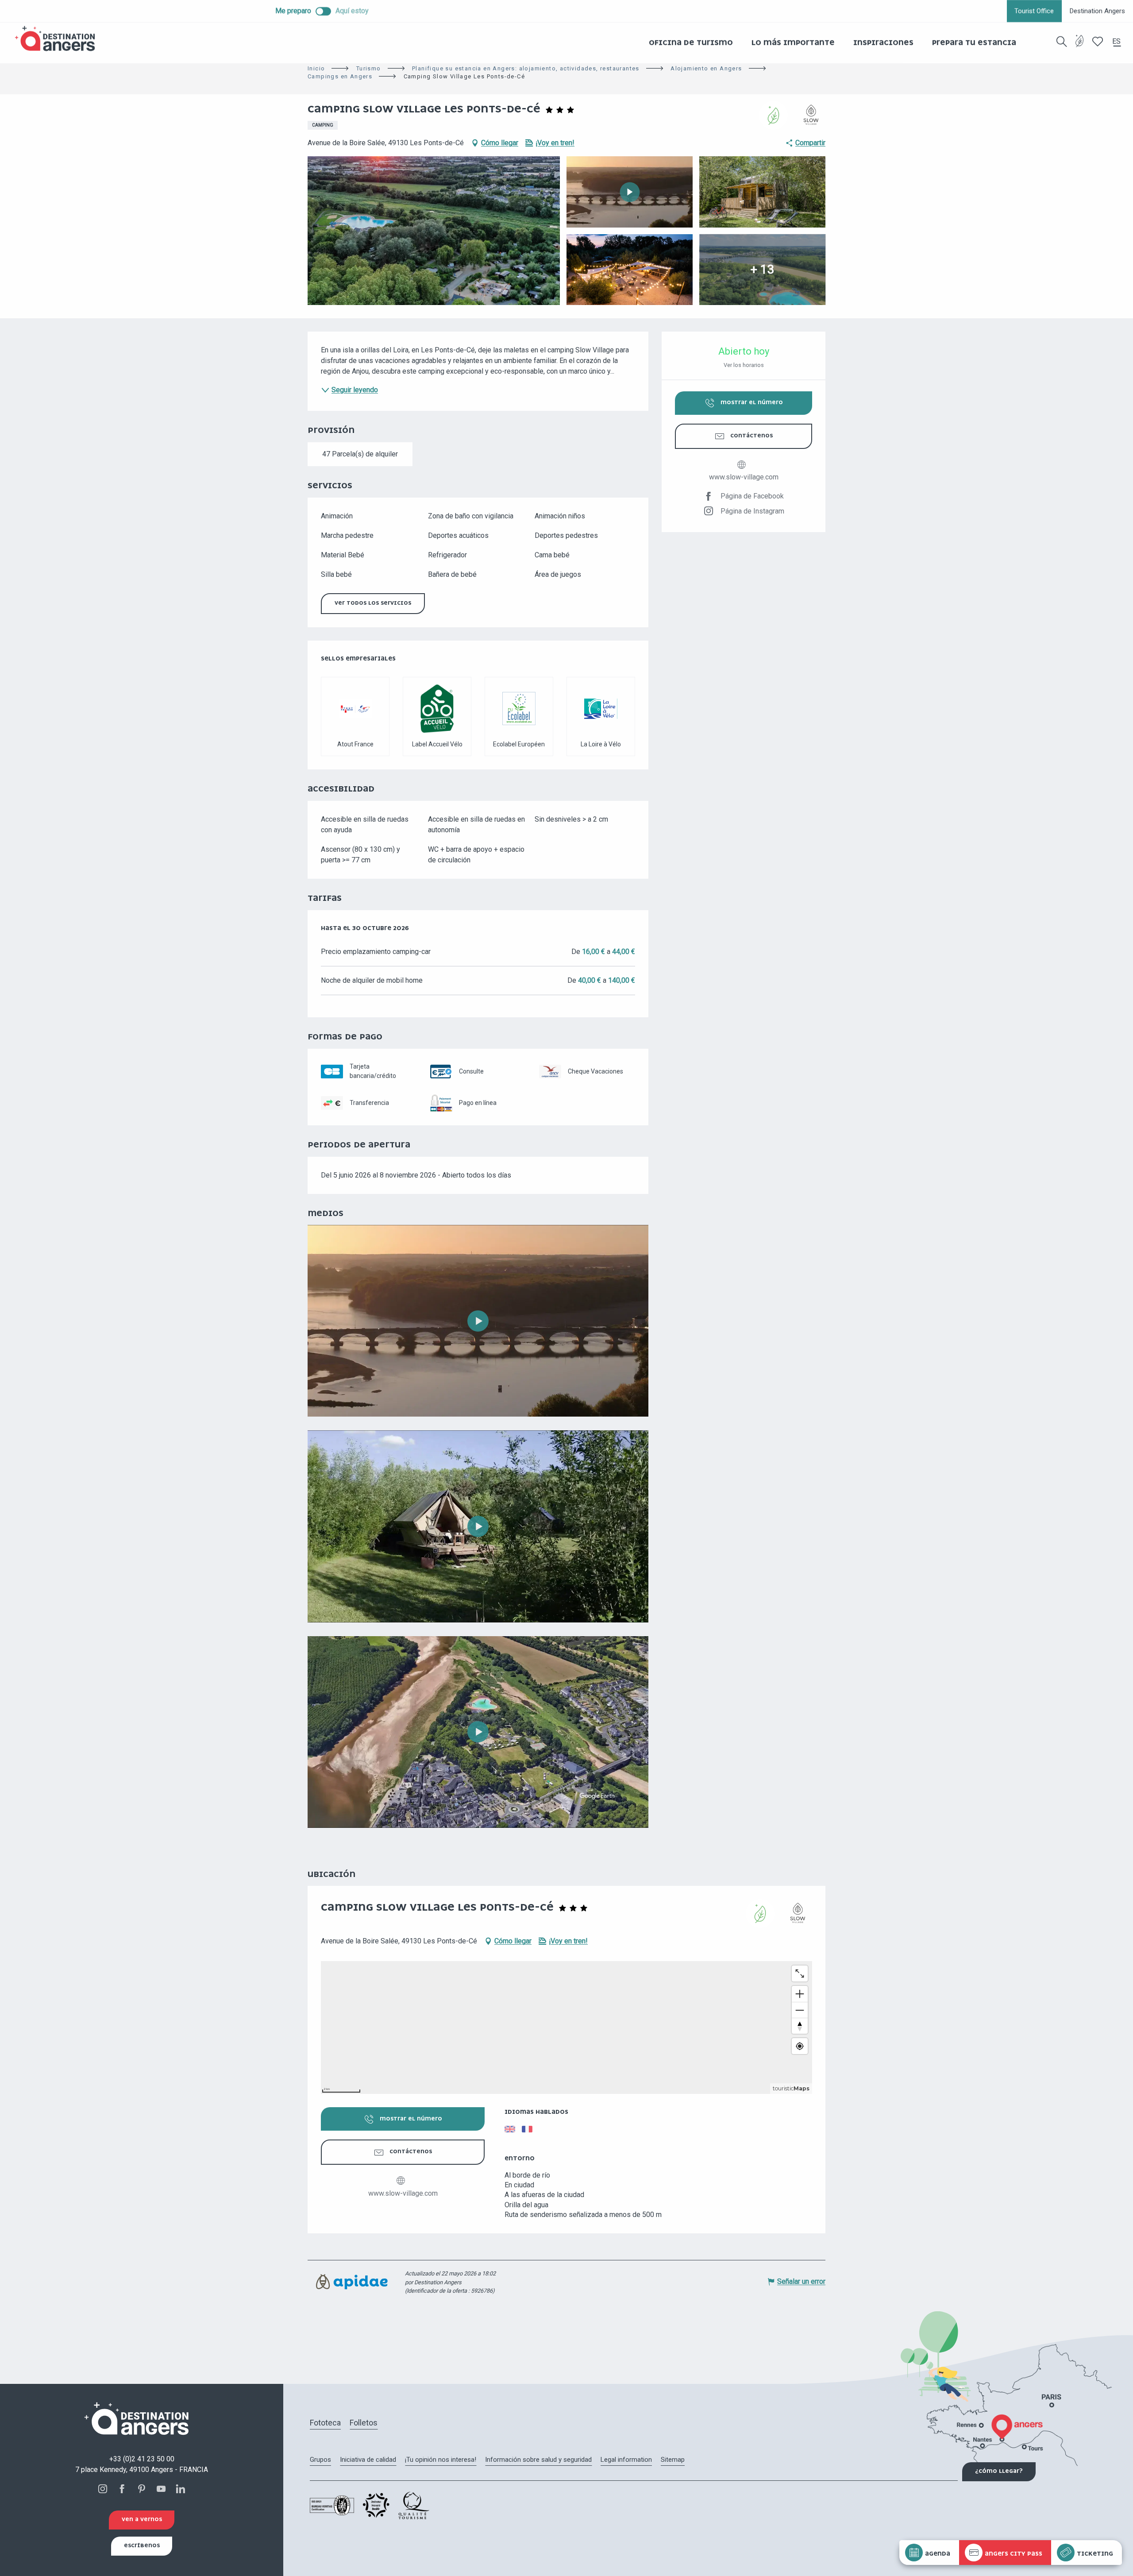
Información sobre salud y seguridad (538, 2460)
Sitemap (673, 2460)
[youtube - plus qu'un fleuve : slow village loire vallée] (478, 1526)
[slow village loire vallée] (478, 1321)
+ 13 (762, 269)
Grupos (320, 2460)
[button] (1062, 42)
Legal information (626, 2460)
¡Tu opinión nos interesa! (441, 2460)
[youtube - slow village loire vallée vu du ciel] (478, 1732)
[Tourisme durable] (1080, 46)
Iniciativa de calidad (368, 2460)
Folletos (364, 2423)
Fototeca (325, 2423)
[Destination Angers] (59, 39)
